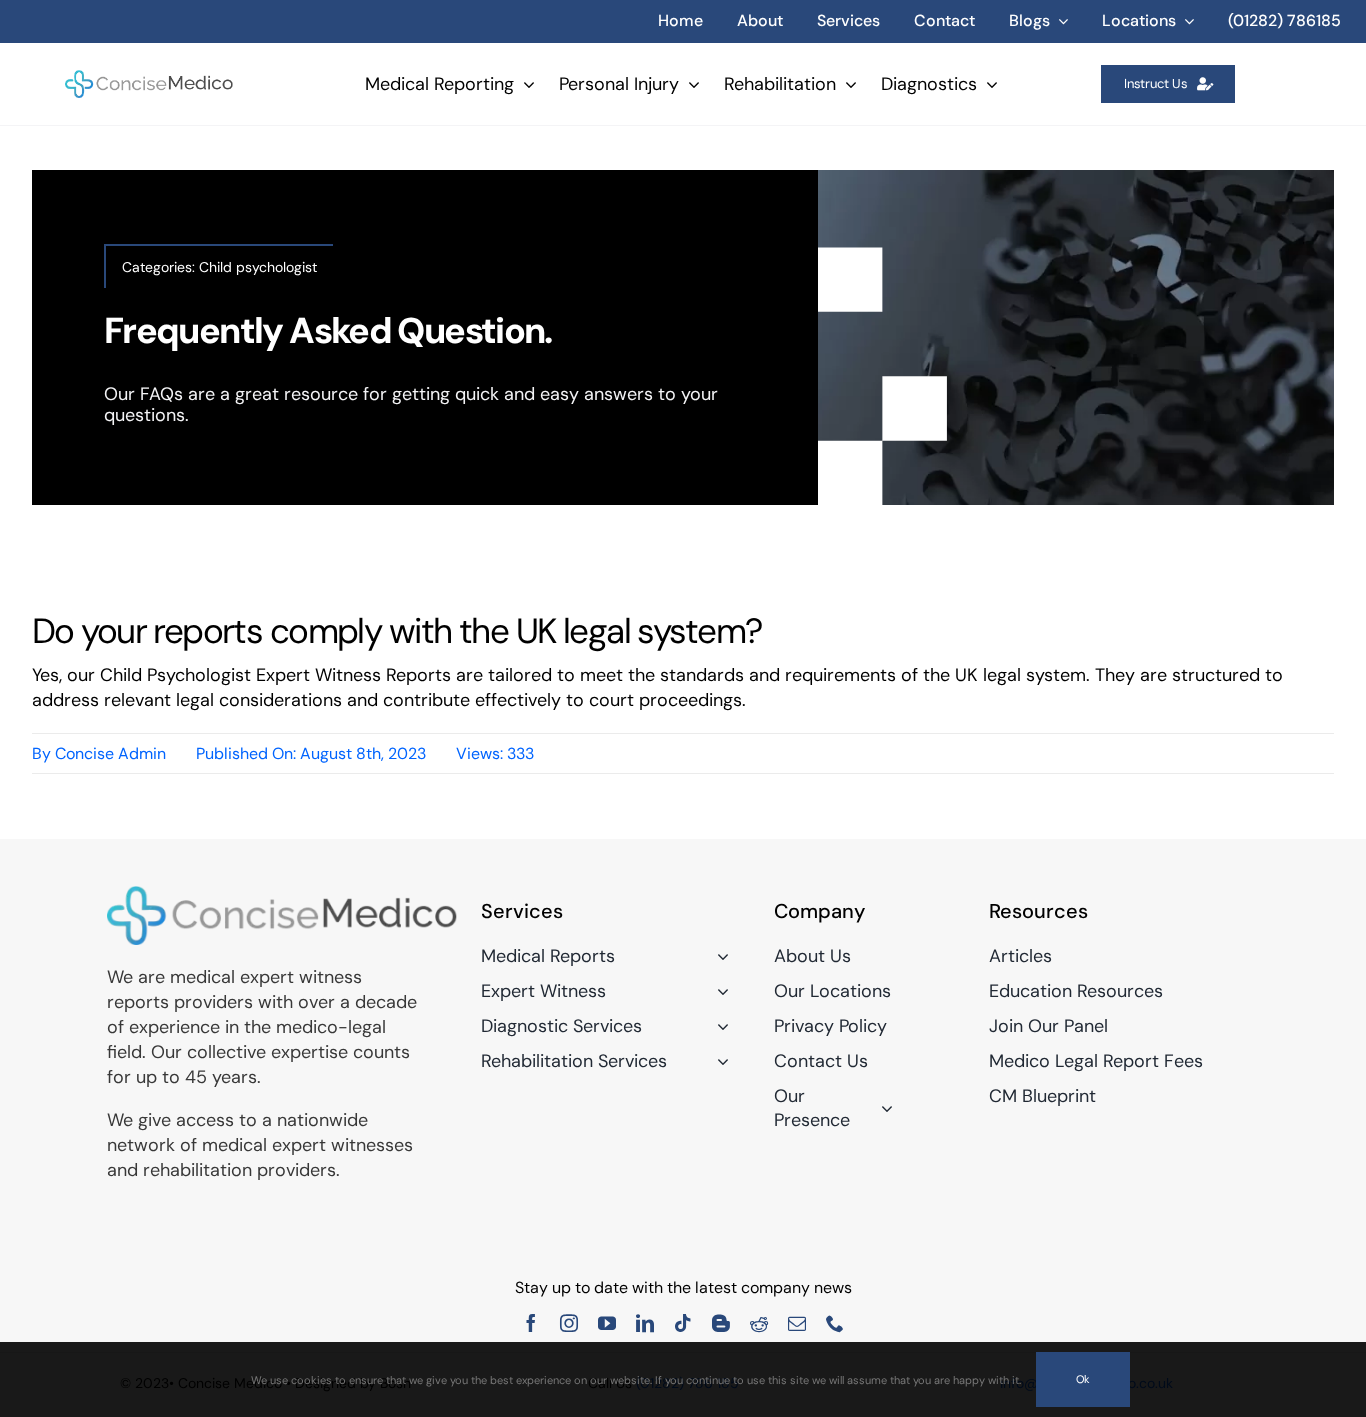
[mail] (797, 1323)
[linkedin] (645, 1323)
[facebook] (531, 1323)
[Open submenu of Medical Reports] (718, 956)
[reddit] (759, 1323)
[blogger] (721, 1323)
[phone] (835, 1323)
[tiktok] (683, 1323)
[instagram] (569, 1323)
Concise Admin (110, 753)
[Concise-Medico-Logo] (282, 893)
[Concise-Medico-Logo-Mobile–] (149, 77)
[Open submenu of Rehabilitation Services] (718, 1061)
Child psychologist (258, 267)
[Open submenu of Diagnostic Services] (718, 1026)
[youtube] (607, 1323)
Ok (1083, 1379)
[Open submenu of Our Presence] (882, 1108)
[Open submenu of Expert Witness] (718, 991)
